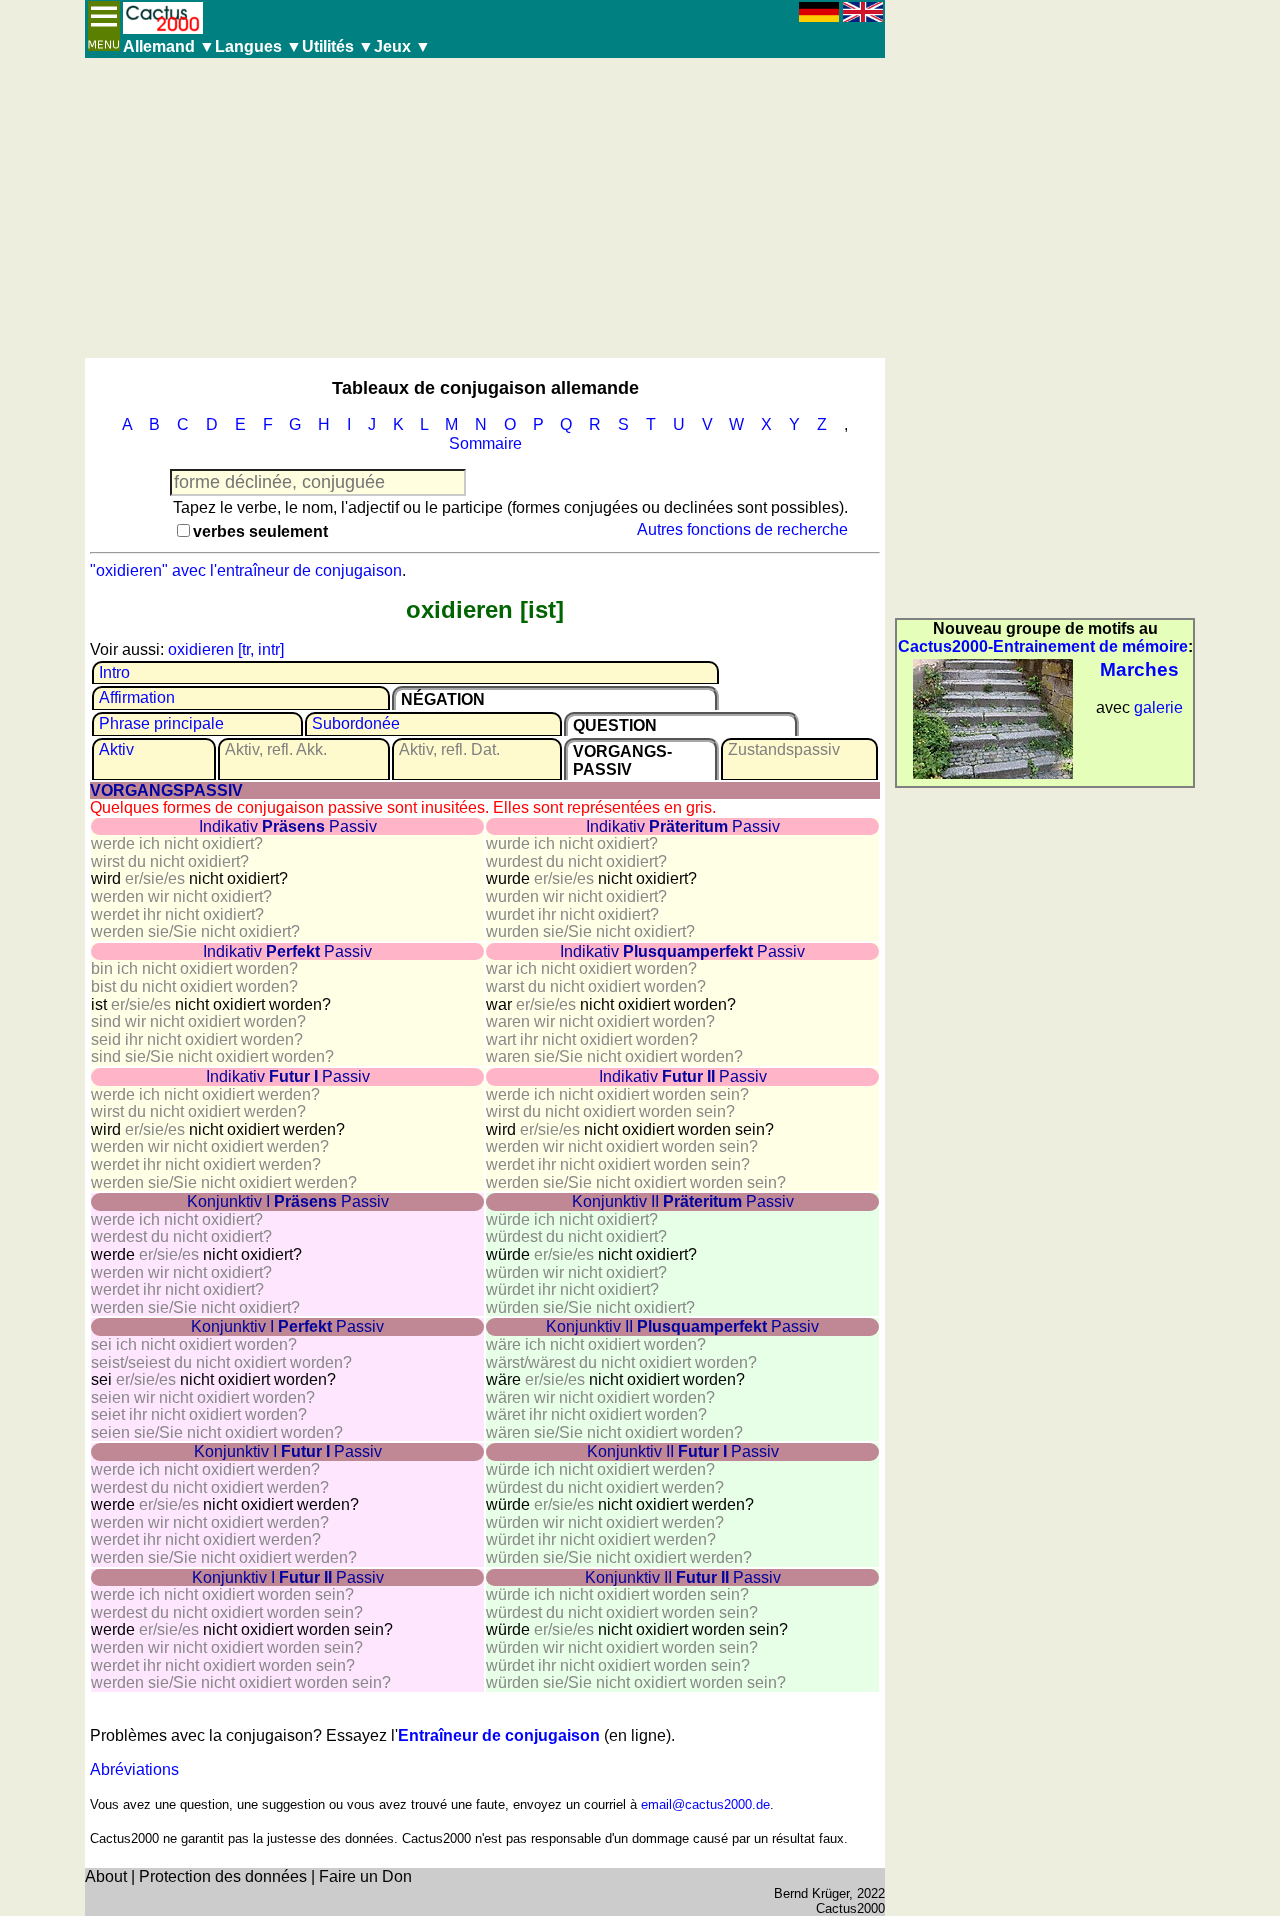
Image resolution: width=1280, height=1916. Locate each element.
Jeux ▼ (402, 46)
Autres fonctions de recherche (742, 529)
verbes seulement (260, 531)
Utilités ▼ (338, 46)
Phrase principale (161, 723)
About (106, 1876)
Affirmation (137, 697)
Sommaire (485, 443)
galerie (1158, 707)
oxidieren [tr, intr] (226, 649)
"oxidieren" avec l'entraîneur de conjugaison (246, 570)
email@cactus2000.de (705, 1804)
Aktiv (116, 749)
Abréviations (134, 1769)
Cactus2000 (850, 1908)
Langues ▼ (258, 46)
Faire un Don (365, 1876)
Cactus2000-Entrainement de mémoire (1043, 646)
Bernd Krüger (811, 1893)
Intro (114, 672)
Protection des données (223, 1876)
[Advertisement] (485, 208)
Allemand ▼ (169, 46)
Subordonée (356, 723)
